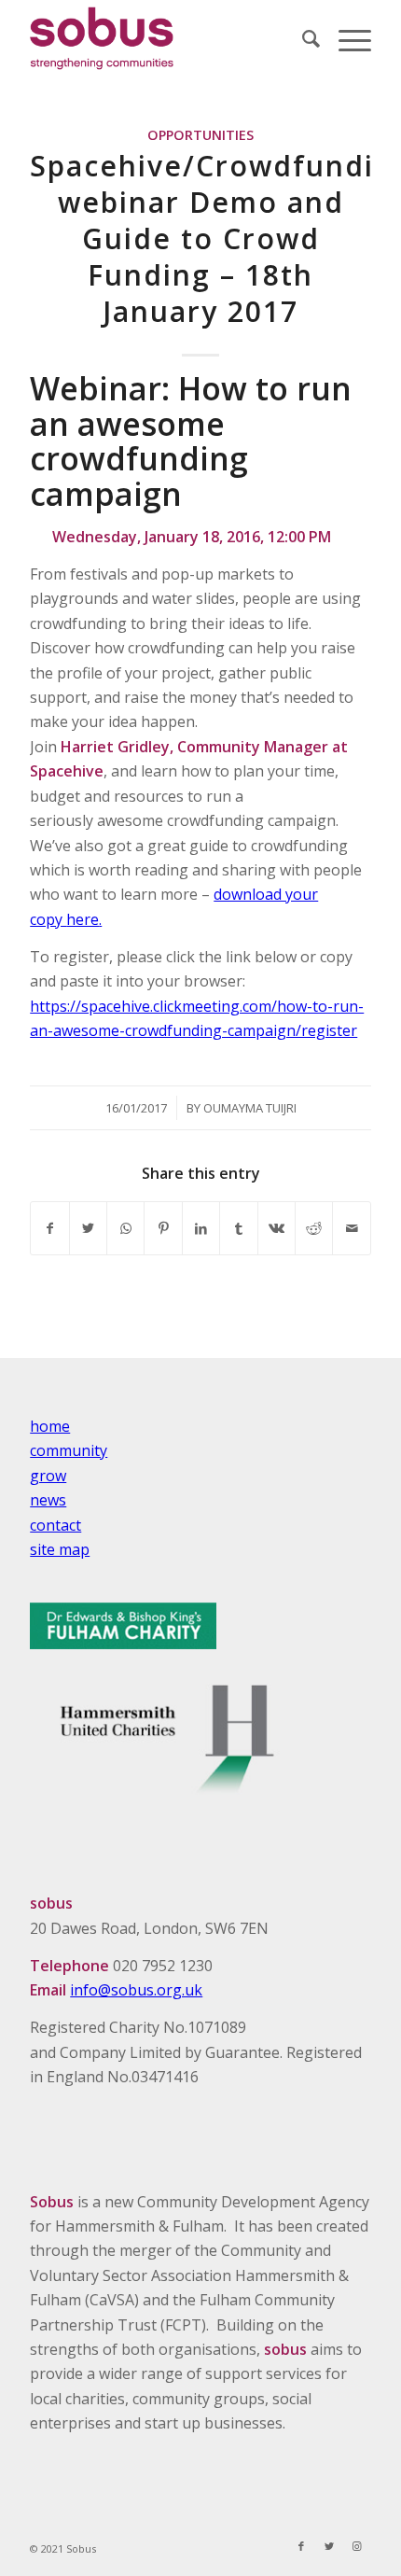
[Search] (302, 38)
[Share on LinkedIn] (201, 1228)
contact (55, 1525)
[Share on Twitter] (88, 1228)
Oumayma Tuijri (250, 1108)
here (83, 919)
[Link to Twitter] (329, 2546)
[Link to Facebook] (301, 2546)
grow (48, 1476)
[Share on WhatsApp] (125, 1228)
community (69, 1450)
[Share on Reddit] (314, 1228)
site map (60, 1549)
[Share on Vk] (277, 1228)
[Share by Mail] (352, 1228)
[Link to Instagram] (357, 2546)
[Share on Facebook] (49, 1228)
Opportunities (200, 135)
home (50, 1426)
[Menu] (346, 38)
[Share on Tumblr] (238, 1228)
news (48, 1500)
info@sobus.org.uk (136, 1990)
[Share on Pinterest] (163, 1228)
